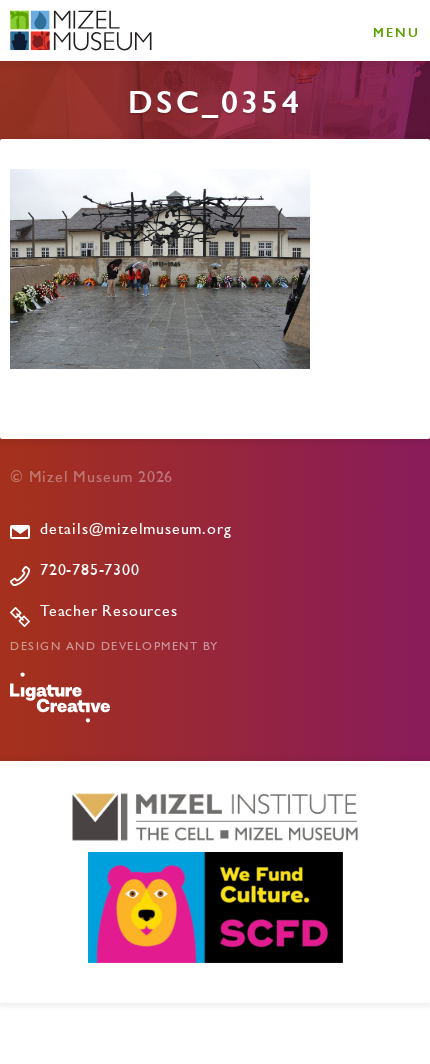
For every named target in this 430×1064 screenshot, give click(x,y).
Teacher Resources (109, 612)
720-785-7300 (90, 571)
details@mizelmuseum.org (135, 530)
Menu (396, 31)
